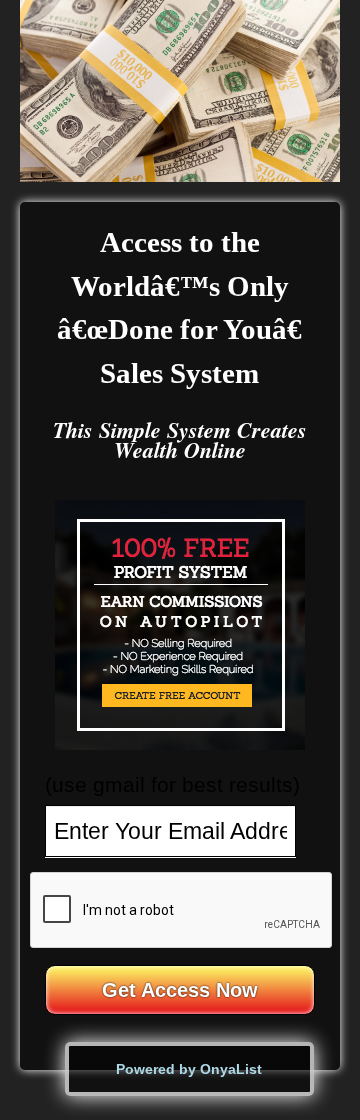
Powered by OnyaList (189, 1069)
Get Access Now (180, 990)
